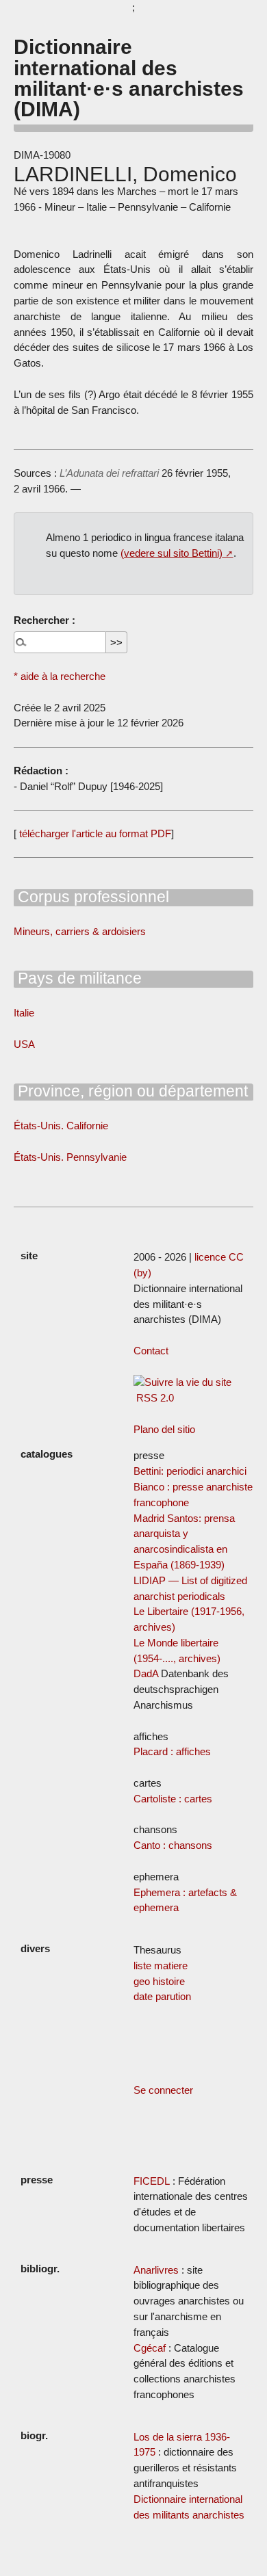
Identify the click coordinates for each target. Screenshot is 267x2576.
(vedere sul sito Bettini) (171, 553)
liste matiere (161, 1966)
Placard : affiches (172, 1751)
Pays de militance (78, 978)
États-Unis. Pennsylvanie (70, 1157)
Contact (151, 1351)
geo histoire (159, 1981)
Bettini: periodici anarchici (190, 1471)
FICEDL (152, 2181)
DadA (146, 1673)
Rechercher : (44, 620)
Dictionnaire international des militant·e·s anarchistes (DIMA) (129, 78)
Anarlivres (156, 2270)
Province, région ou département (131, 1091)
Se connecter (163, 2090)
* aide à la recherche (60, 676)
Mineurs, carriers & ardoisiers (80, 931)
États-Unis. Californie (61, 1126)
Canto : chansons (173, 1845)
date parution (162, 1996)
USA (24, 1044)
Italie (24, 1013)
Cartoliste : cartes (173, 1799)
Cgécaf (150, 2348)
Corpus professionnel (91, 897)
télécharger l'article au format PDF (94, 833)
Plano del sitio (164, 1429)
